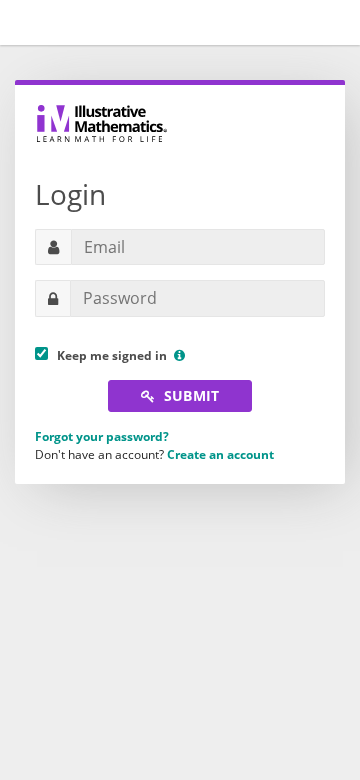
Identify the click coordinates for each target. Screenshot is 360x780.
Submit (189, 395)
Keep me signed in (109, 355)
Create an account (220, 454)
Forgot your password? (102, 436)
